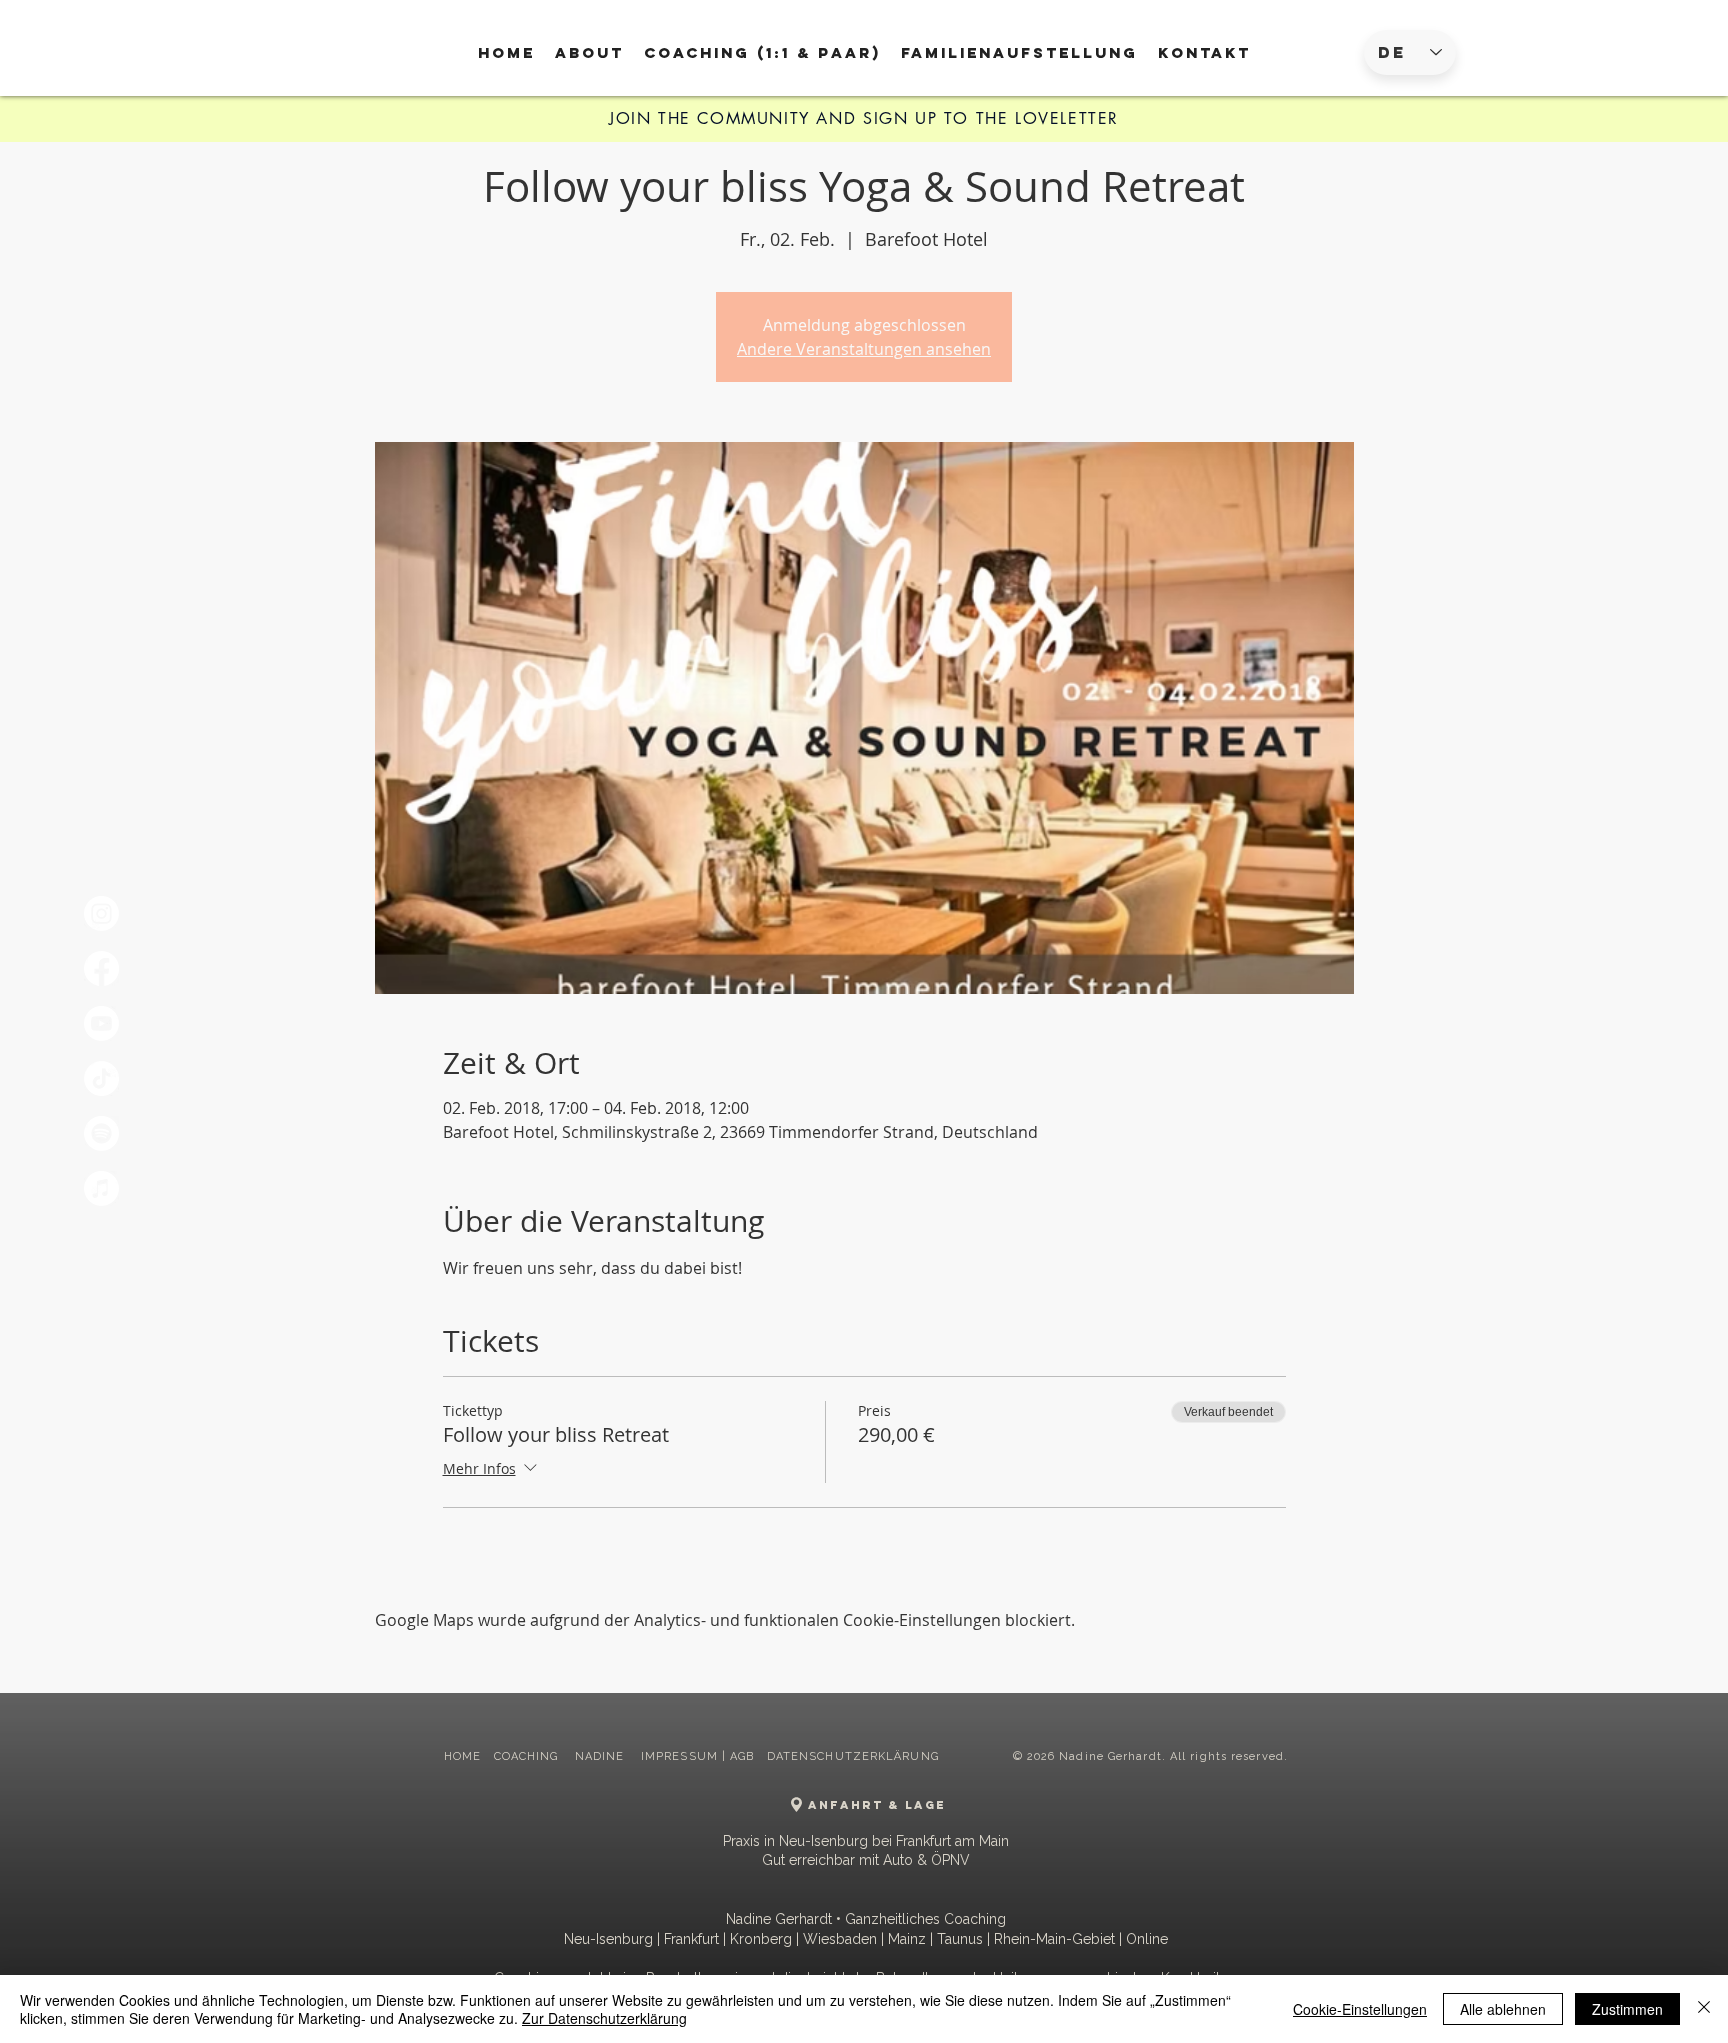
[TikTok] (101, 1078)
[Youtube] (101, 1023)
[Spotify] (101, 1133)
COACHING (528, 1756)
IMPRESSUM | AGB (698, 1756)
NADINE (602, 1756)
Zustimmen (1627, 2009)
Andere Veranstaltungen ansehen (864, 349)
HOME (462, 1756)
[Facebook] (101, 968)
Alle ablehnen (1503, 2009)
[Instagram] (101, 913)
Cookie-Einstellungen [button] (1360, 2009)
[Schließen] (1704, 2009)
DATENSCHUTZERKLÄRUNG (853, 1756)
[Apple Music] (101, 1188)
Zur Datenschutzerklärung (604, 2018)
